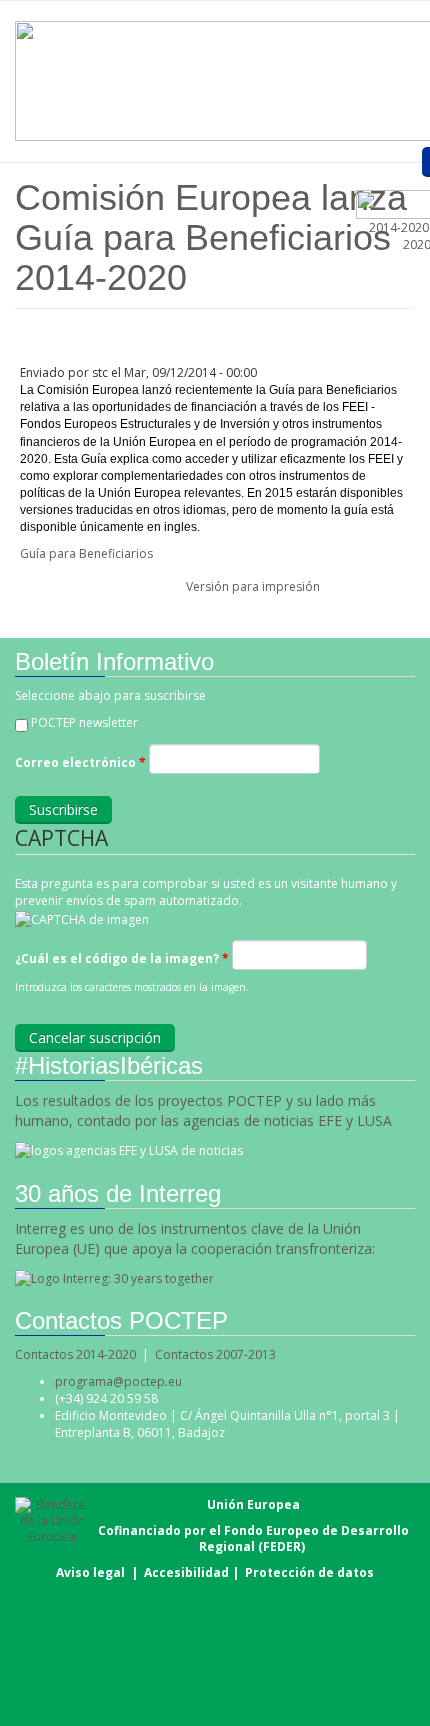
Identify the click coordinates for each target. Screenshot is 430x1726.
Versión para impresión (253, 586)
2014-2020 (397, 227)
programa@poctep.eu (118, 1381)
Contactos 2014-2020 (75, 1354)
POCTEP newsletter (84, 722)
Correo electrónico (80, 762)
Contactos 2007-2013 (215, 1354)
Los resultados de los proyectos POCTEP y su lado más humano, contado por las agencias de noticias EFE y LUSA (203, 1110)
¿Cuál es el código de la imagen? (122, 958)
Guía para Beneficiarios (86, 553)
